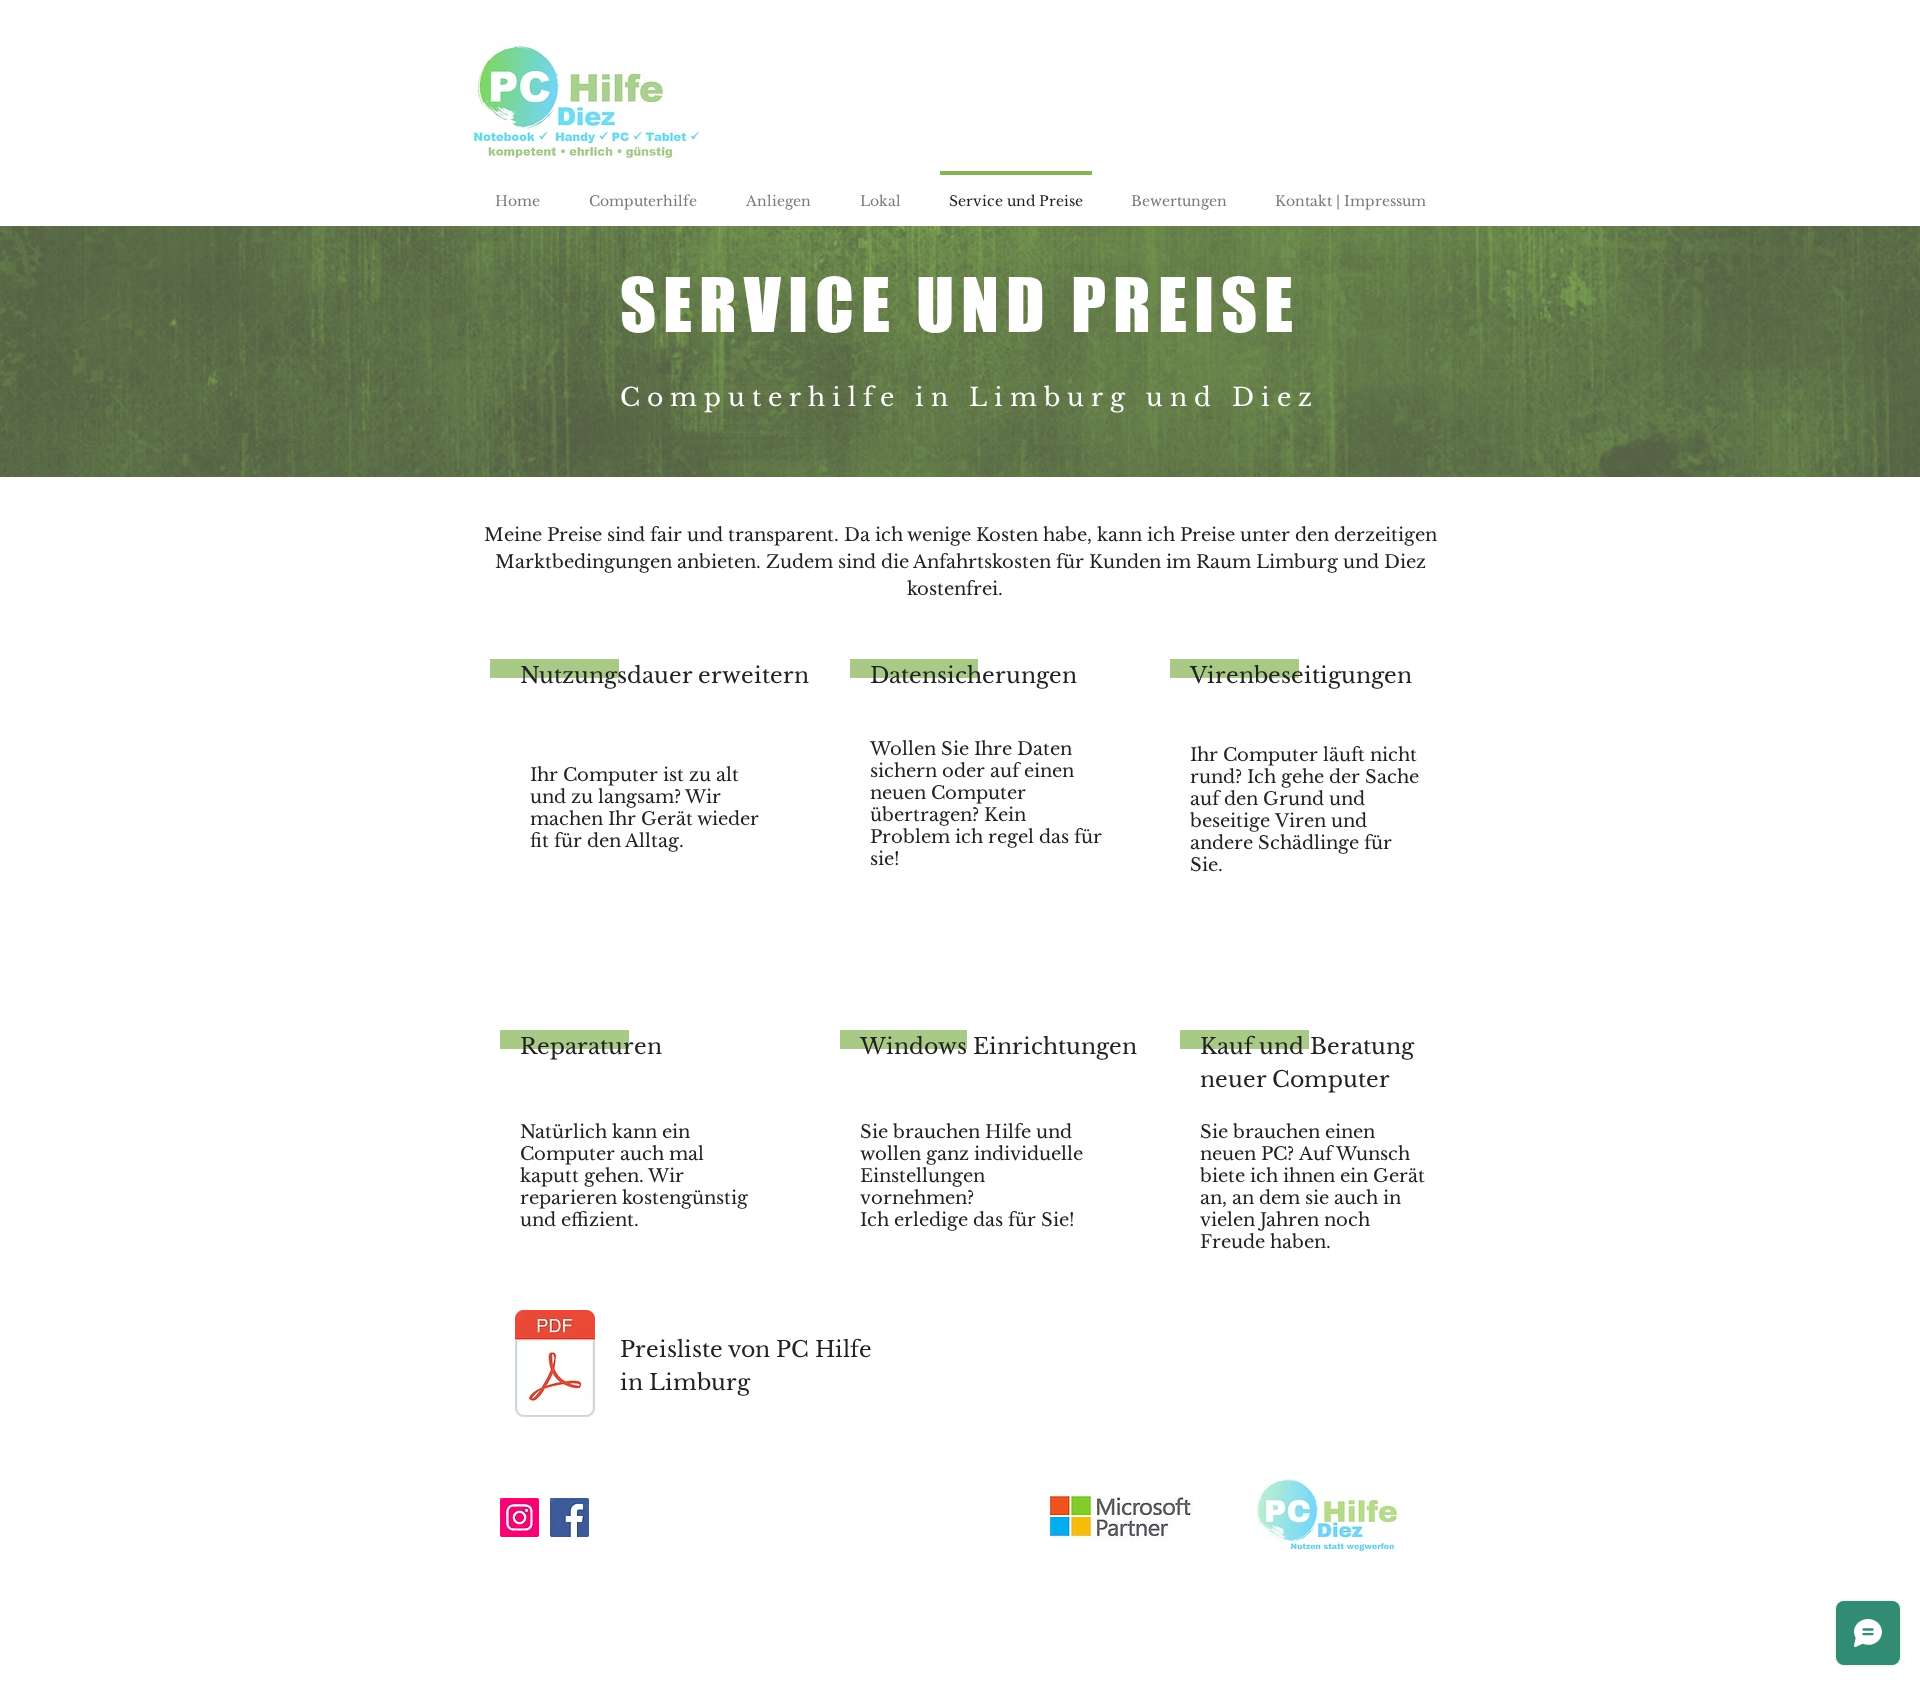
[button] (778, 192)
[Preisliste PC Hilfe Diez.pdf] (555, 1366)
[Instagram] (519, 1517)
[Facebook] (569, 1517)
